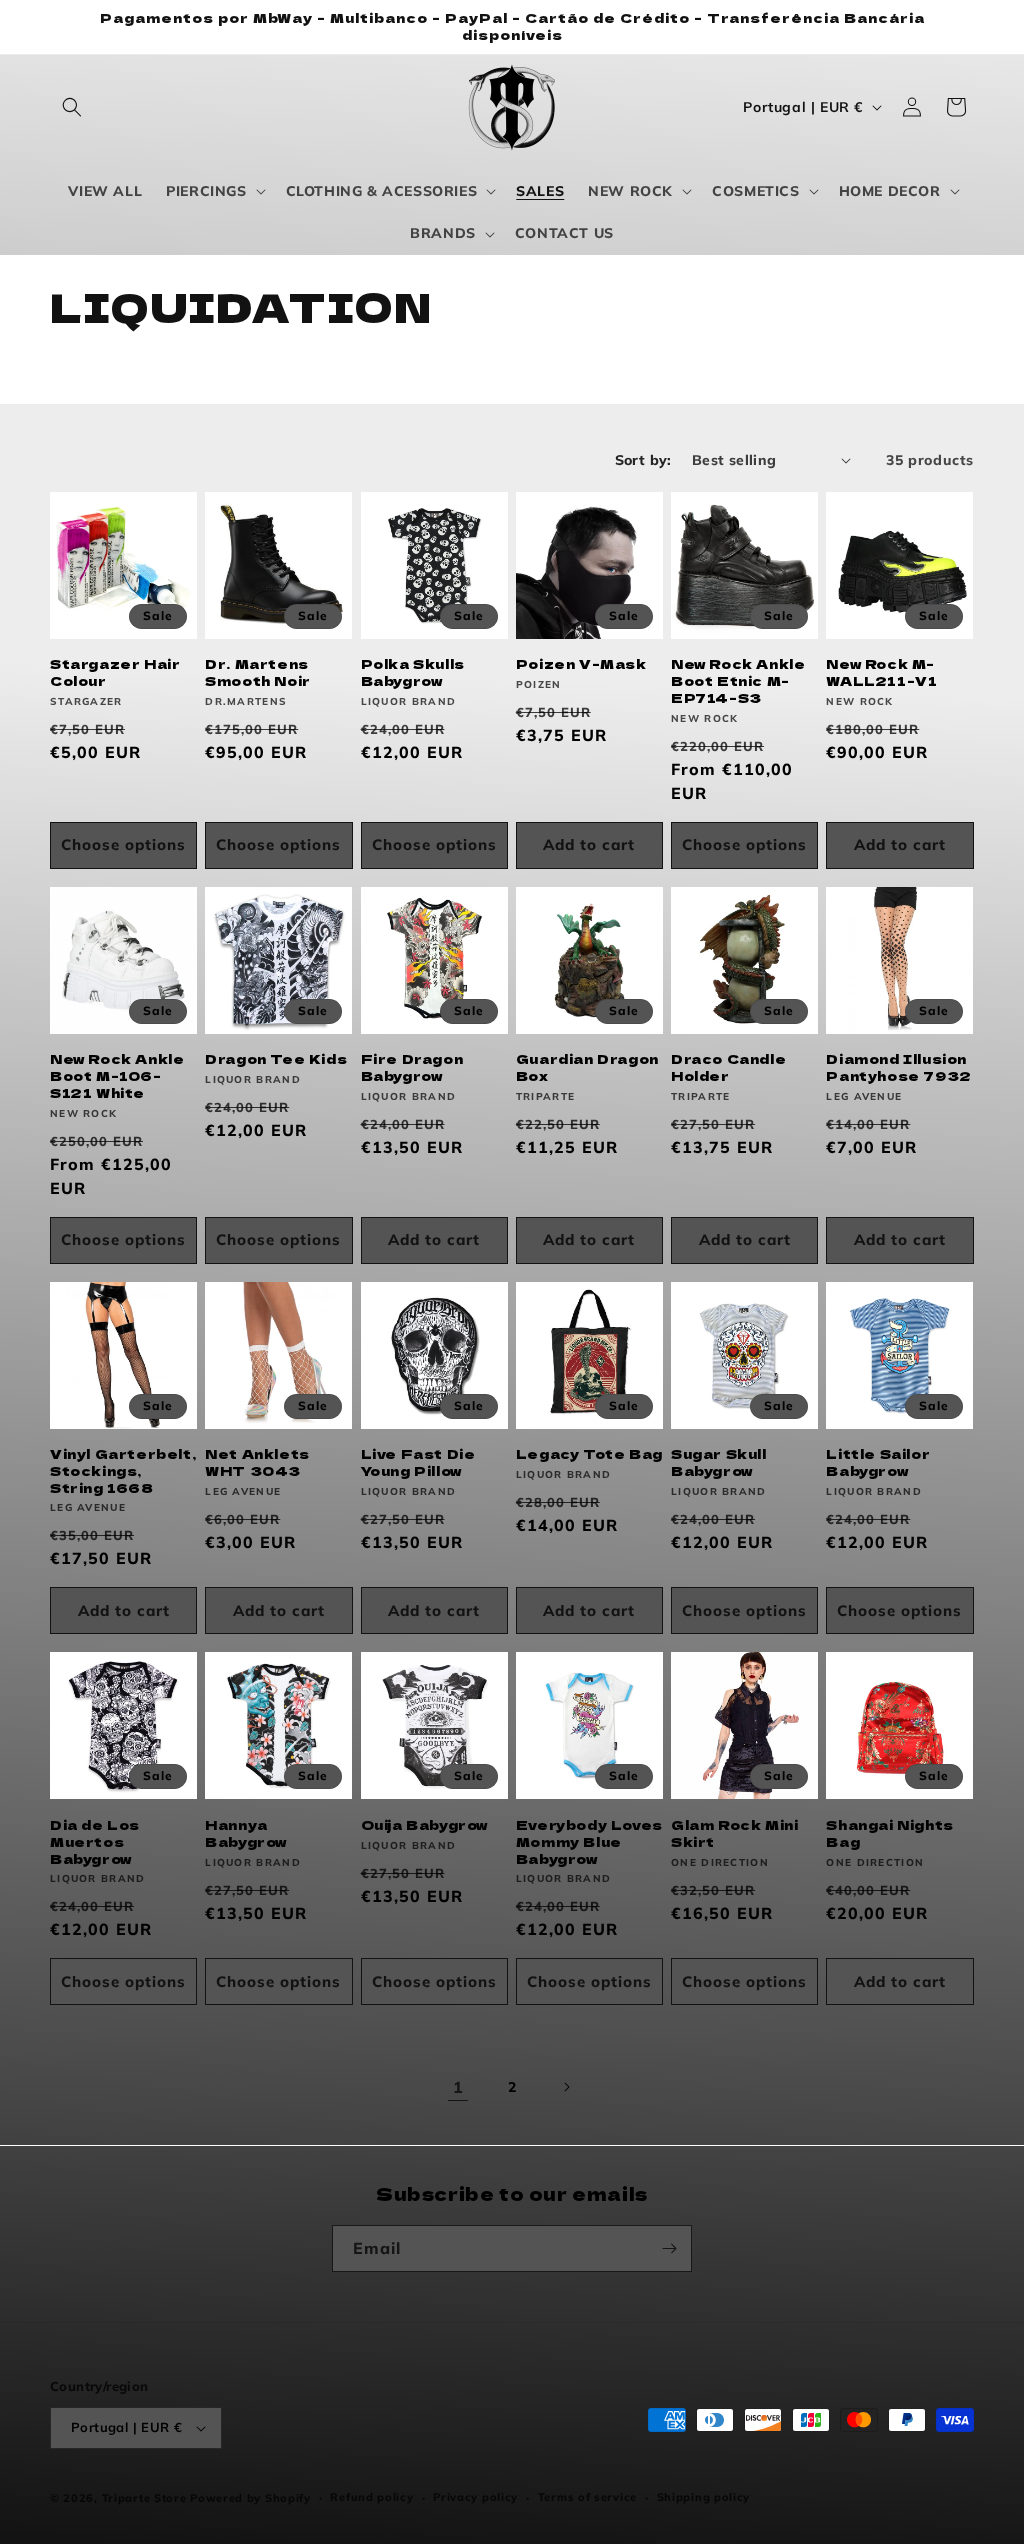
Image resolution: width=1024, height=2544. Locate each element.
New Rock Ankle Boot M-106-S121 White (117, 1076)
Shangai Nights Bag (889, 1834)
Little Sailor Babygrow (878, 1463)
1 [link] (458, 2087)
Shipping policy (704, 2497)
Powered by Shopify (250, 2498)
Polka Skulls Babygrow (413, 673)
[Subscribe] (669, 2248)
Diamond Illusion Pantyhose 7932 (898, 1068)
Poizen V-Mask (581, 664)
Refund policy (371, 2497)
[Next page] (566, 2087)
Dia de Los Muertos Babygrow (95, 1842)
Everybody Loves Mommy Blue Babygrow (589, 1842)
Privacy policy (475, 2497)
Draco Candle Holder (728, 1068)
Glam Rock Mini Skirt (734, 1834)
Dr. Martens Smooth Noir (258, 673)
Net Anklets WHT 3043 (257, 1463)
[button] (72, 107)
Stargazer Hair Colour (115, 673)
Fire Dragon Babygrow (412, 1068)
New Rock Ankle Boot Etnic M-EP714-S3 (738, 681)
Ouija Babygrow (424, 1825)
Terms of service (587, 2497)
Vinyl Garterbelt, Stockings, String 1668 (123, 1471)
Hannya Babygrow (246, 1834)
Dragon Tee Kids (276, 1059)
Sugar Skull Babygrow (719, 1463)
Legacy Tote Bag (589, 1454)
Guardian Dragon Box (587, 1068)
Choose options (123, 844)
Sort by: (643, 460)
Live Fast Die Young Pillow (418, 1463)
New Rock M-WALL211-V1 (881, 673)
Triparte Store (144, 2498)
